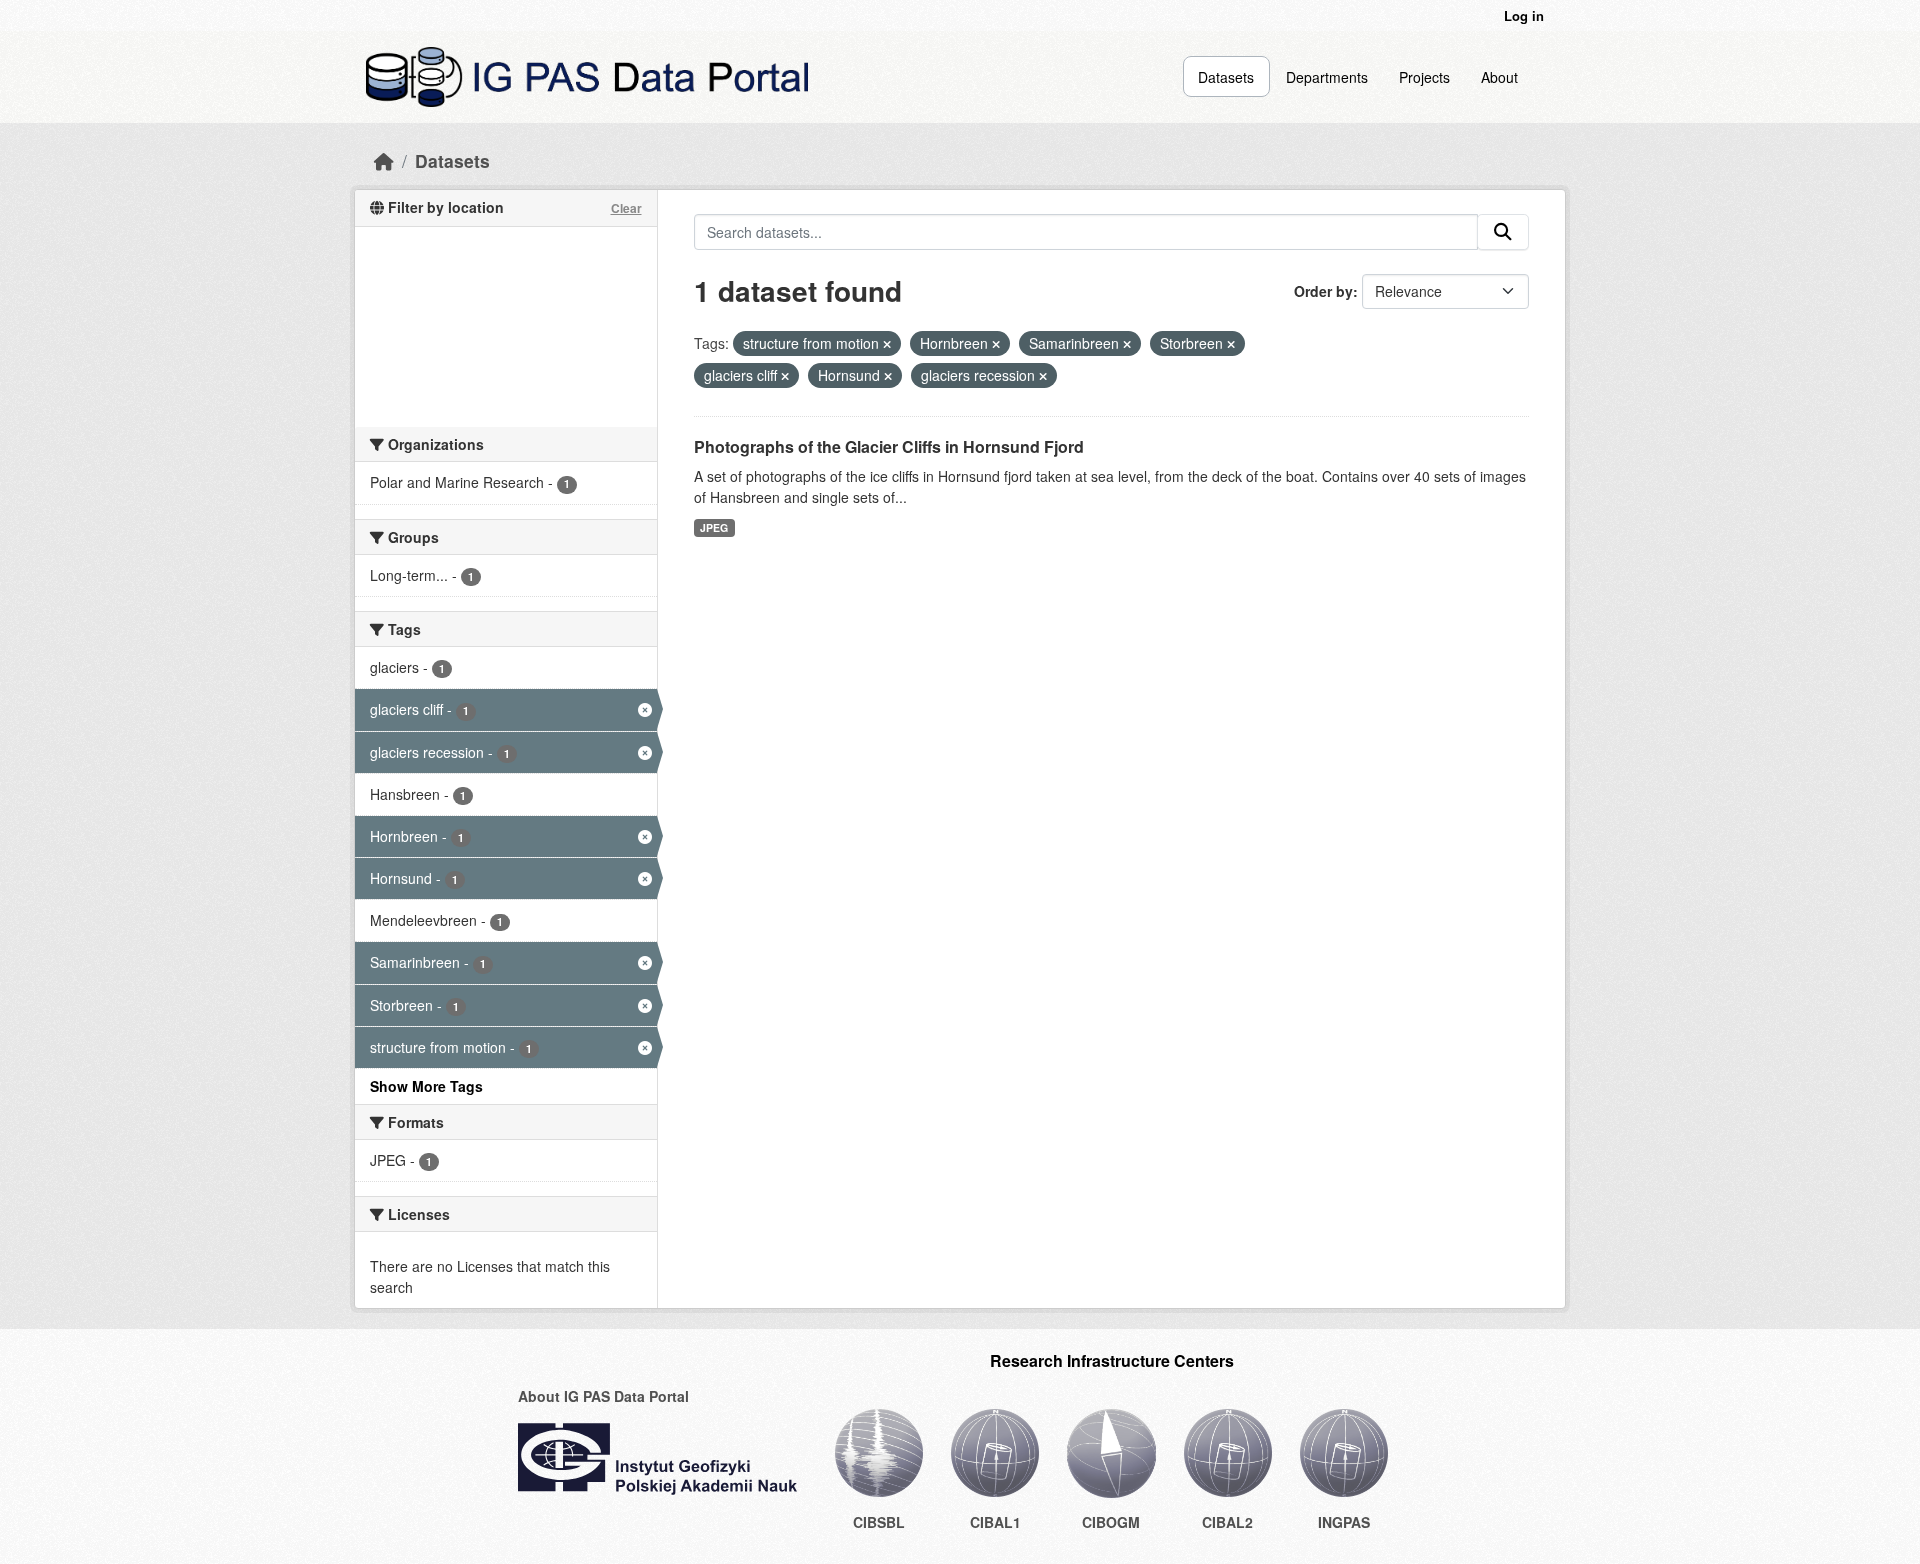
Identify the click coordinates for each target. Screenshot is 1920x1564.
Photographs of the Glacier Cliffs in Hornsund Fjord (889, 446)
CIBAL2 (1227, 1522)
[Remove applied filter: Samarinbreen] (1127, 344)
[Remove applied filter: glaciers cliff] (785, 376)
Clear (626, 208)
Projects (1424, 77)
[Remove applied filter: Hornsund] (888, 376)
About (1499, 77)
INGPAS (1344, 1522)
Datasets (1226, 77)
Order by (1323, 291)
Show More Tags (426, 1086)
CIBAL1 (995, 1522)
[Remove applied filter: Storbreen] (1231, 344)
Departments (1327, 77)
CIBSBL (879, 1522)
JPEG (714, 527)
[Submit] (1503, 232)
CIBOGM (1111, 1522)
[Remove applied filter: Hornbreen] (996, 344)
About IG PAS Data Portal (603, 1396)
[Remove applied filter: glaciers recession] (1043, 376)
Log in (1524, 15)
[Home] (384, 160)
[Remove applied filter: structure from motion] (887, 344)
